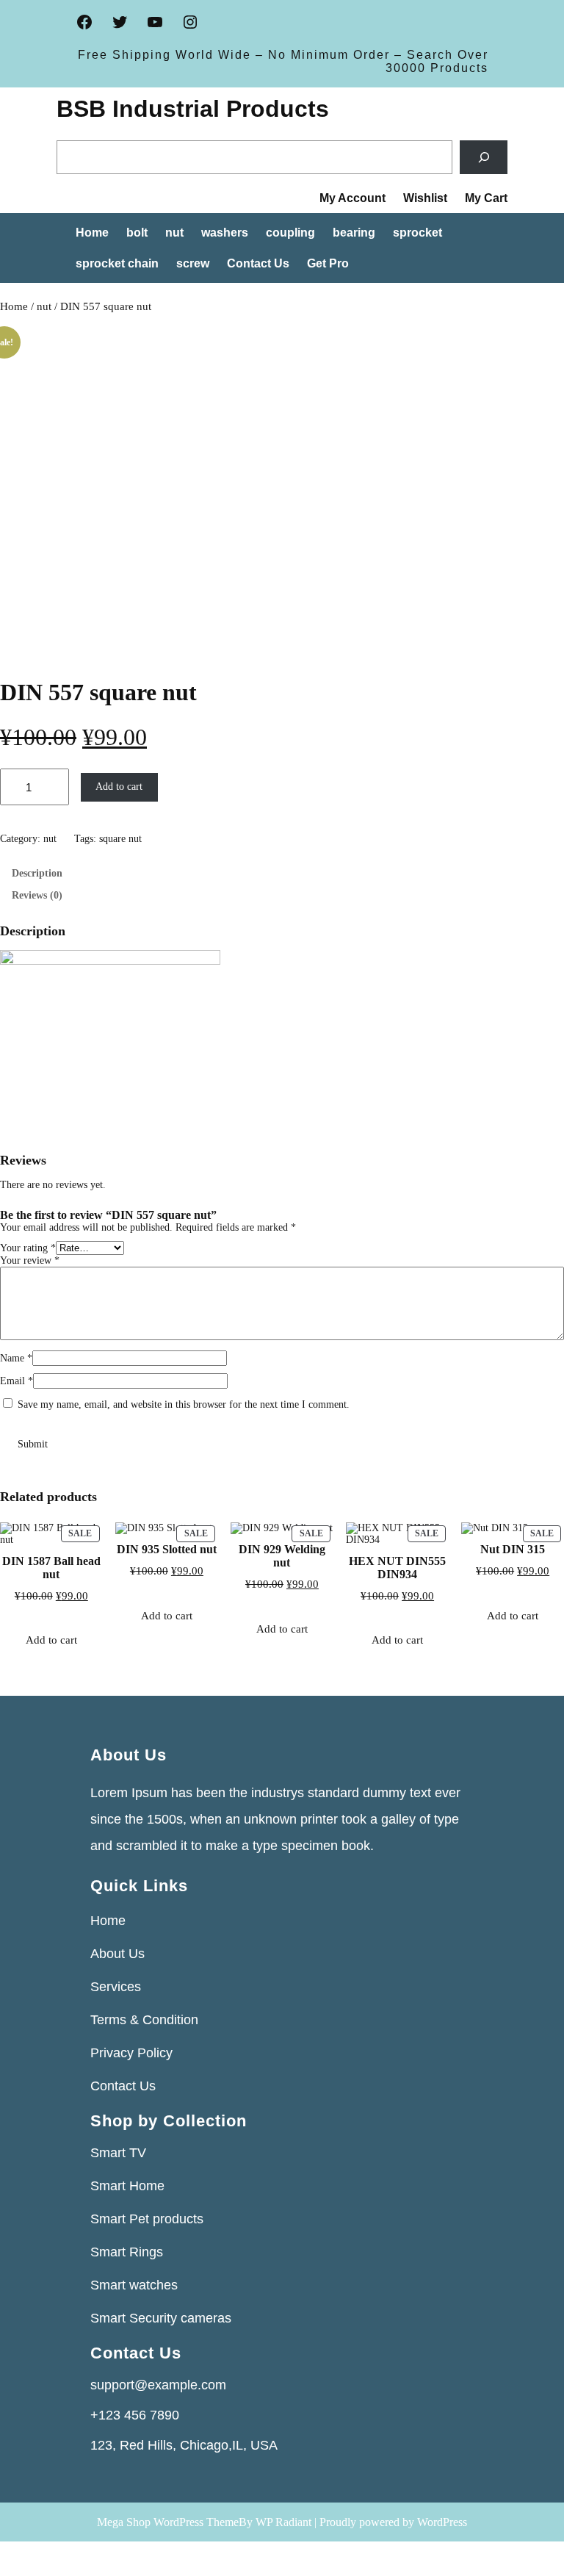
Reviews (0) (37, 895)
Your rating (28, 1248)
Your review (30, 1260)
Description (37, 873)
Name (16, 1358)
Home (14, 306)
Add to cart (119, 787)
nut (44, 306)
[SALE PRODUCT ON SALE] (495, 1528)
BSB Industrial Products (193, 109)
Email (17, 1381)
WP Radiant (283, 2522)
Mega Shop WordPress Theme (168, 2522)
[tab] (282, 874)
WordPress (442, 2522)
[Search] (484, 158)
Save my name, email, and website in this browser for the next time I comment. (184, 1404)
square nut (120, 839)
